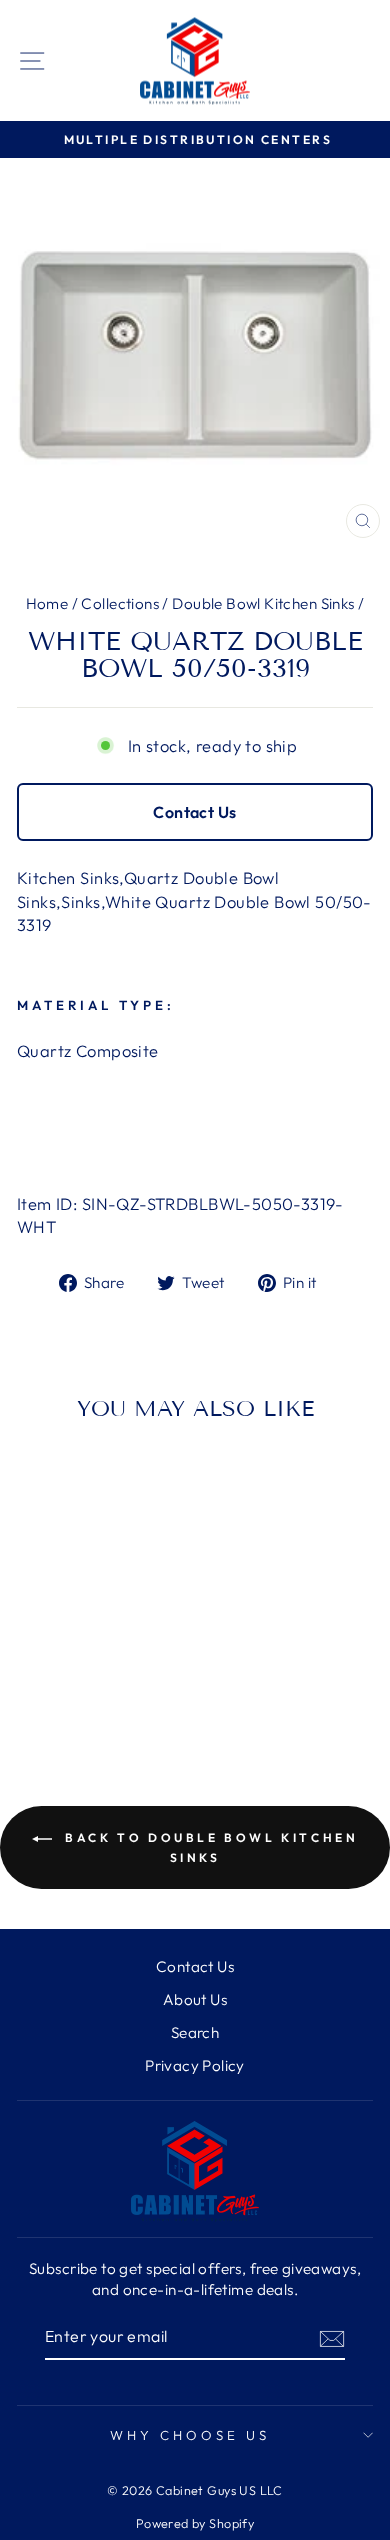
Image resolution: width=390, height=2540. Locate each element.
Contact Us (194, 812)
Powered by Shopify (195, 2523)
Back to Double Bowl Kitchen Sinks (209, 1847)
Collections (120, 603)
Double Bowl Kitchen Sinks (263, 603)
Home (47, 603)
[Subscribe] (332, 2338)
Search (195, 2032)
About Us (195, 1999)
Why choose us (190, 2435)
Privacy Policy (195, 2065)
